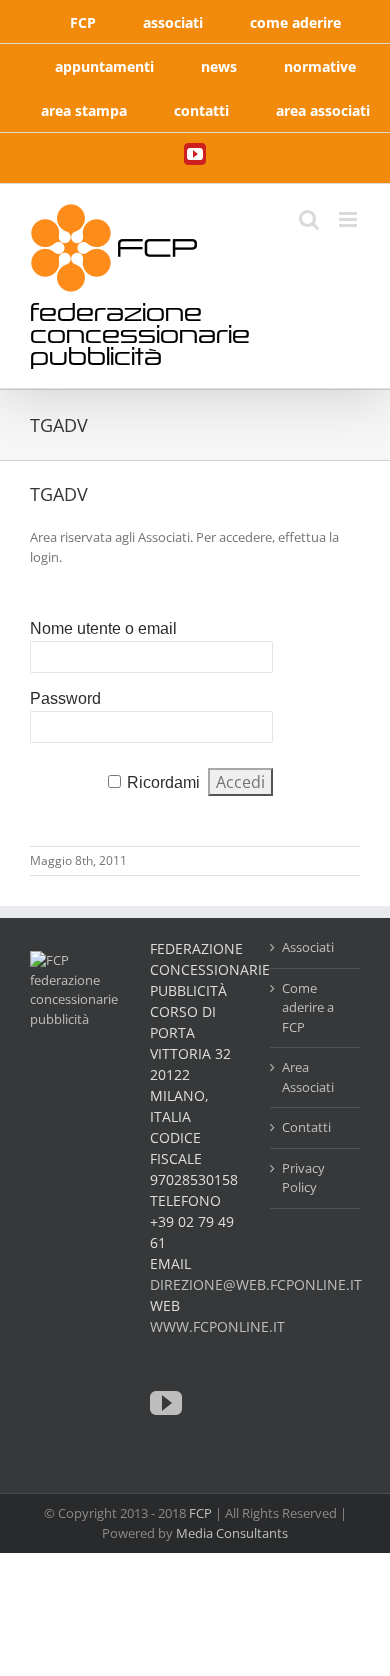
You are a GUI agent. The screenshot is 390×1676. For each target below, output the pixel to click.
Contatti (306, 1127)
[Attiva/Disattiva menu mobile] (349, 219)
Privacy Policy (303, 1178)
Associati (308, 947)
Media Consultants (232, 1533)
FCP (200, 1513)
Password (65, 698)
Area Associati (308, 1077)
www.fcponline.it (217, 1326)
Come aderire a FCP (308, 1007)
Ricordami (163, 782)
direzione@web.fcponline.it (256, 1284)
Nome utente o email (103, 628)
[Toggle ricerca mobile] (309, 219)
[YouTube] (166, 1403)
